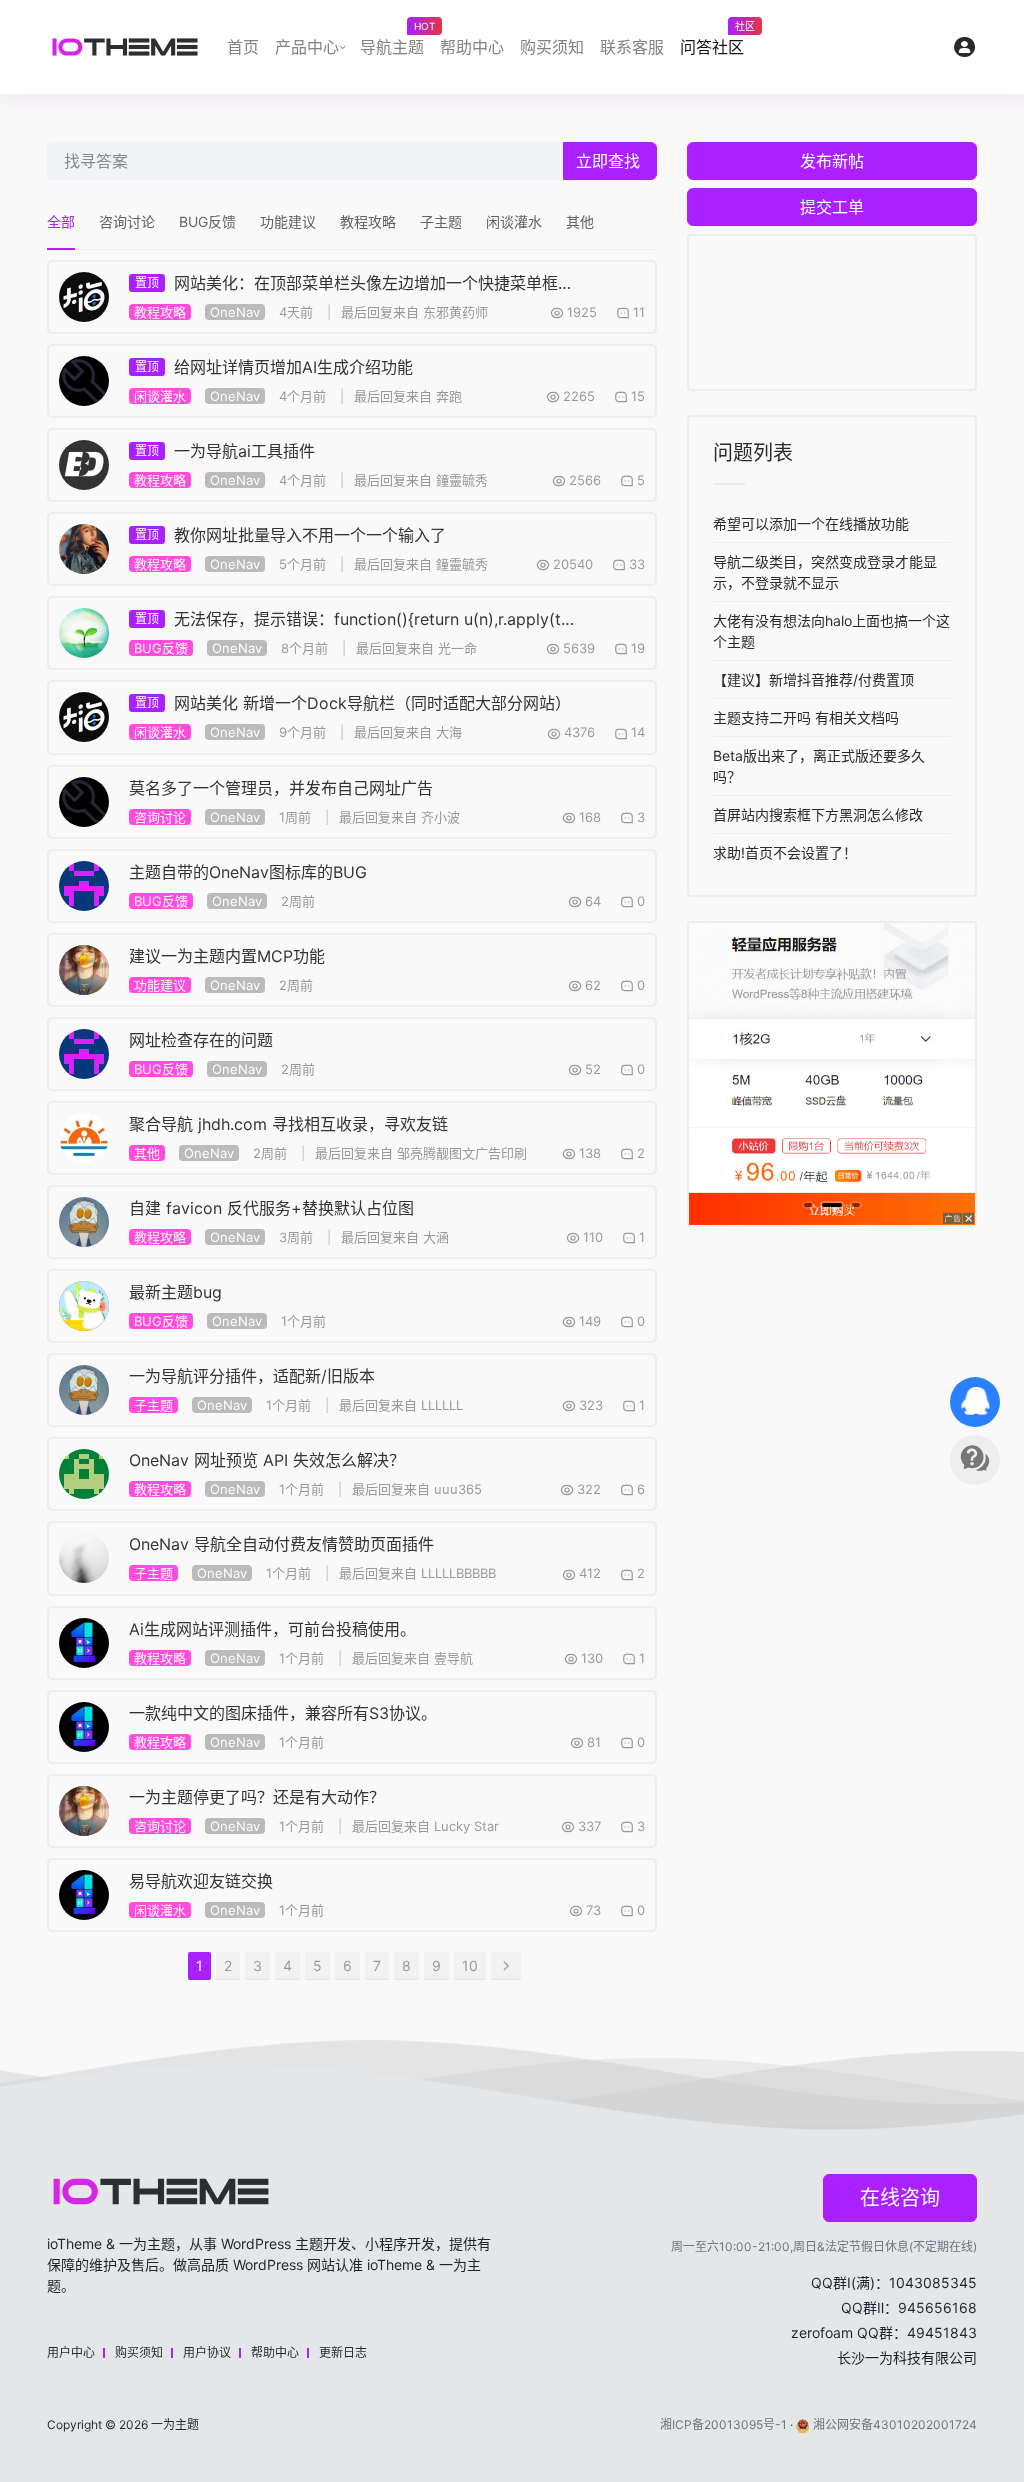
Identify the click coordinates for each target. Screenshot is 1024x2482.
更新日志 (343, 2352)
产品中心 (307, 47)
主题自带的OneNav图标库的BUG (248, 872)
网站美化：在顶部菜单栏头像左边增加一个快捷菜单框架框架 (355, 283)
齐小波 (440, 817)
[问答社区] (975, 1460)
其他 (580, 221)
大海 (449, 732)
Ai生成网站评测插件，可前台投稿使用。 (272, 1629)
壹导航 (453, 1658)
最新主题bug (175, 1292)
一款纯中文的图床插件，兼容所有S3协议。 (283, 1713)
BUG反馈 (207, 221)
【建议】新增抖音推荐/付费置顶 (813, 679)
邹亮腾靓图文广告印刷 (462, 1153)
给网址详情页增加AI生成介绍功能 (274, 367)
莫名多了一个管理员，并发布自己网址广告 (281, 788)
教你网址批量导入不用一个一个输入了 (290, 535)
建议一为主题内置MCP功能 (227, 956)
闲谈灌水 (514, 221)
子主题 (441, 221)
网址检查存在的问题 (201, 1040)
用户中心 (71, 2352)
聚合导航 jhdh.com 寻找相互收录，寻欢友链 (288, 1124)
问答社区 (716, 42)
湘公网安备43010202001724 (895, 2424)
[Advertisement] (832, 312)
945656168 (937, 2307)
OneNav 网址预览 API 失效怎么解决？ (267, 1460)
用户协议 (207, 2352)
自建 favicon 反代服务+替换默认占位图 (271, 1208)
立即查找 (608, 161)
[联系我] (975, 1402)
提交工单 (832, 207)
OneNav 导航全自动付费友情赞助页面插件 (281, 1544)
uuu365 (458, 1489)
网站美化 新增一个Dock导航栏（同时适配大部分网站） (353, 703)
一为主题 (175, 2424)
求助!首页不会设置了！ (785, 852)
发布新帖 (832, 161)
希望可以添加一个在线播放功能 (811, 523)
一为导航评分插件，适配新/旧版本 (252, 1376)
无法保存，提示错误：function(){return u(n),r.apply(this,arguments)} (355, 619)
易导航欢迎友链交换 (201, 1881)
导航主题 (396, 42)
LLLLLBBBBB (458, 1573)
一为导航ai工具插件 (225, 451)
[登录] (965, 51)
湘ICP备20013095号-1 (723, 2424)
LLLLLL (442, 1405)
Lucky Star (466, 1826)
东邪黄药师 (455, 312)
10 (470, 1965)
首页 (243, 47)
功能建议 (288, 221)
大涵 (436, 1237)
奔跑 (449, 396)
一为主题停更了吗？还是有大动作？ (257, 1797)
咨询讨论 (127, 221)
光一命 (457, 648)
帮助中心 (472, 47)
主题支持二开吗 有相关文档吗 (806, 717)
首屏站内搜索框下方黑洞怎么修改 (818, 814)
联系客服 (632, 47)
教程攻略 (368, 221)
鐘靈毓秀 (462, 480)
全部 (61, 221)
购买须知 (552, 47)
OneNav (235, 312)
